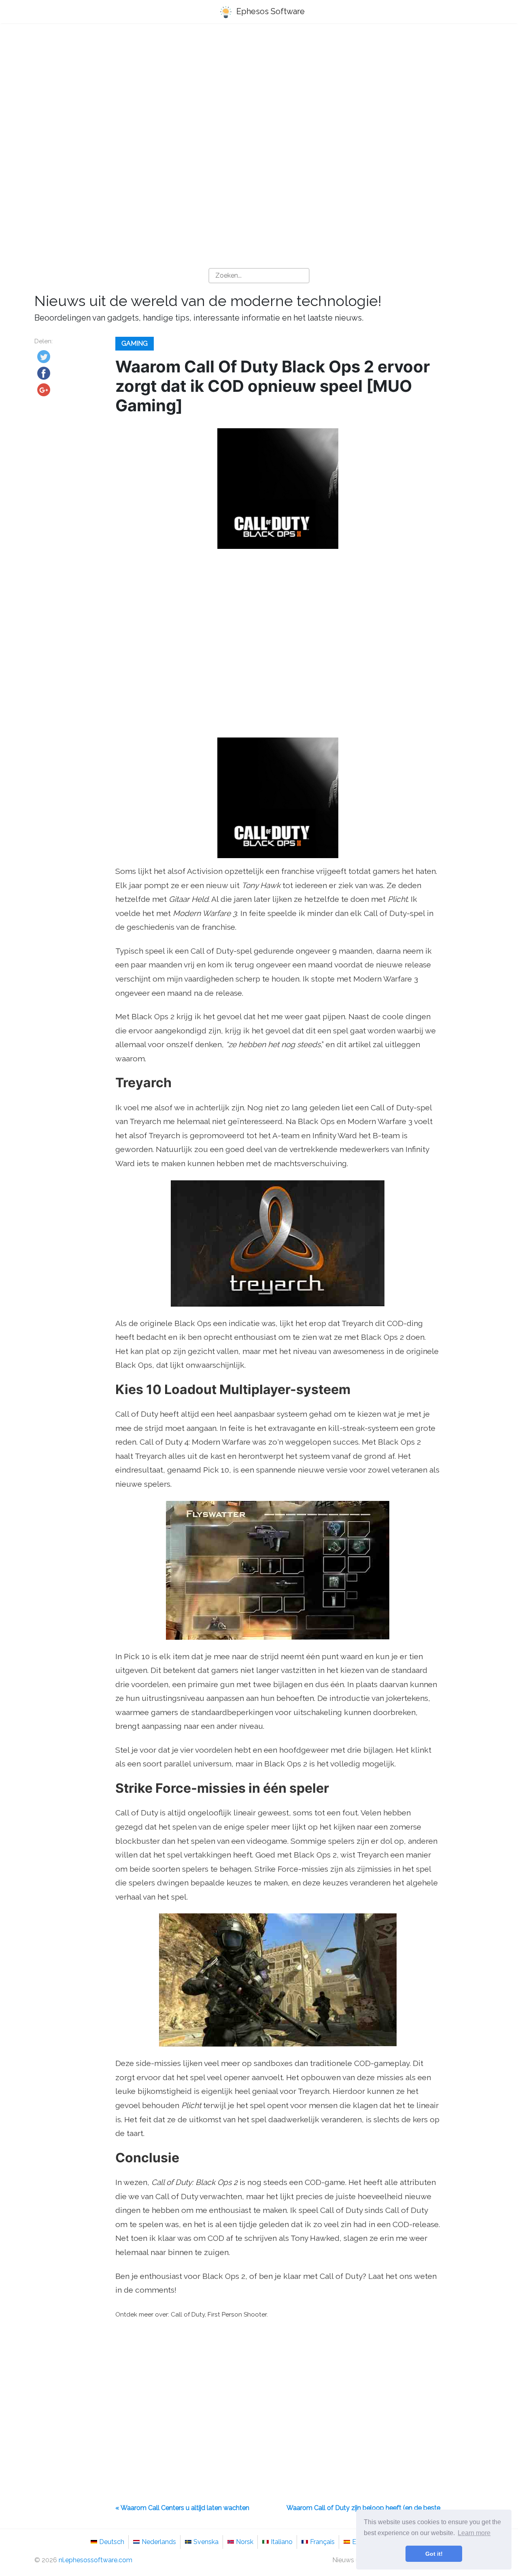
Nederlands (159, 2542)
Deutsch (112, 2542)
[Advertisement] (259, 94)
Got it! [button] (434, 2554)
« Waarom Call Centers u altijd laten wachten (182, 2508)
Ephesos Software (270, 11)
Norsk (245, 2542)
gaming (135, 343)
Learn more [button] (474, 2533)
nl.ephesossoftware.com (96, 2560)
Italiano (282, 2542)
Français (322, 2542)
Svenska (206, 2542)
